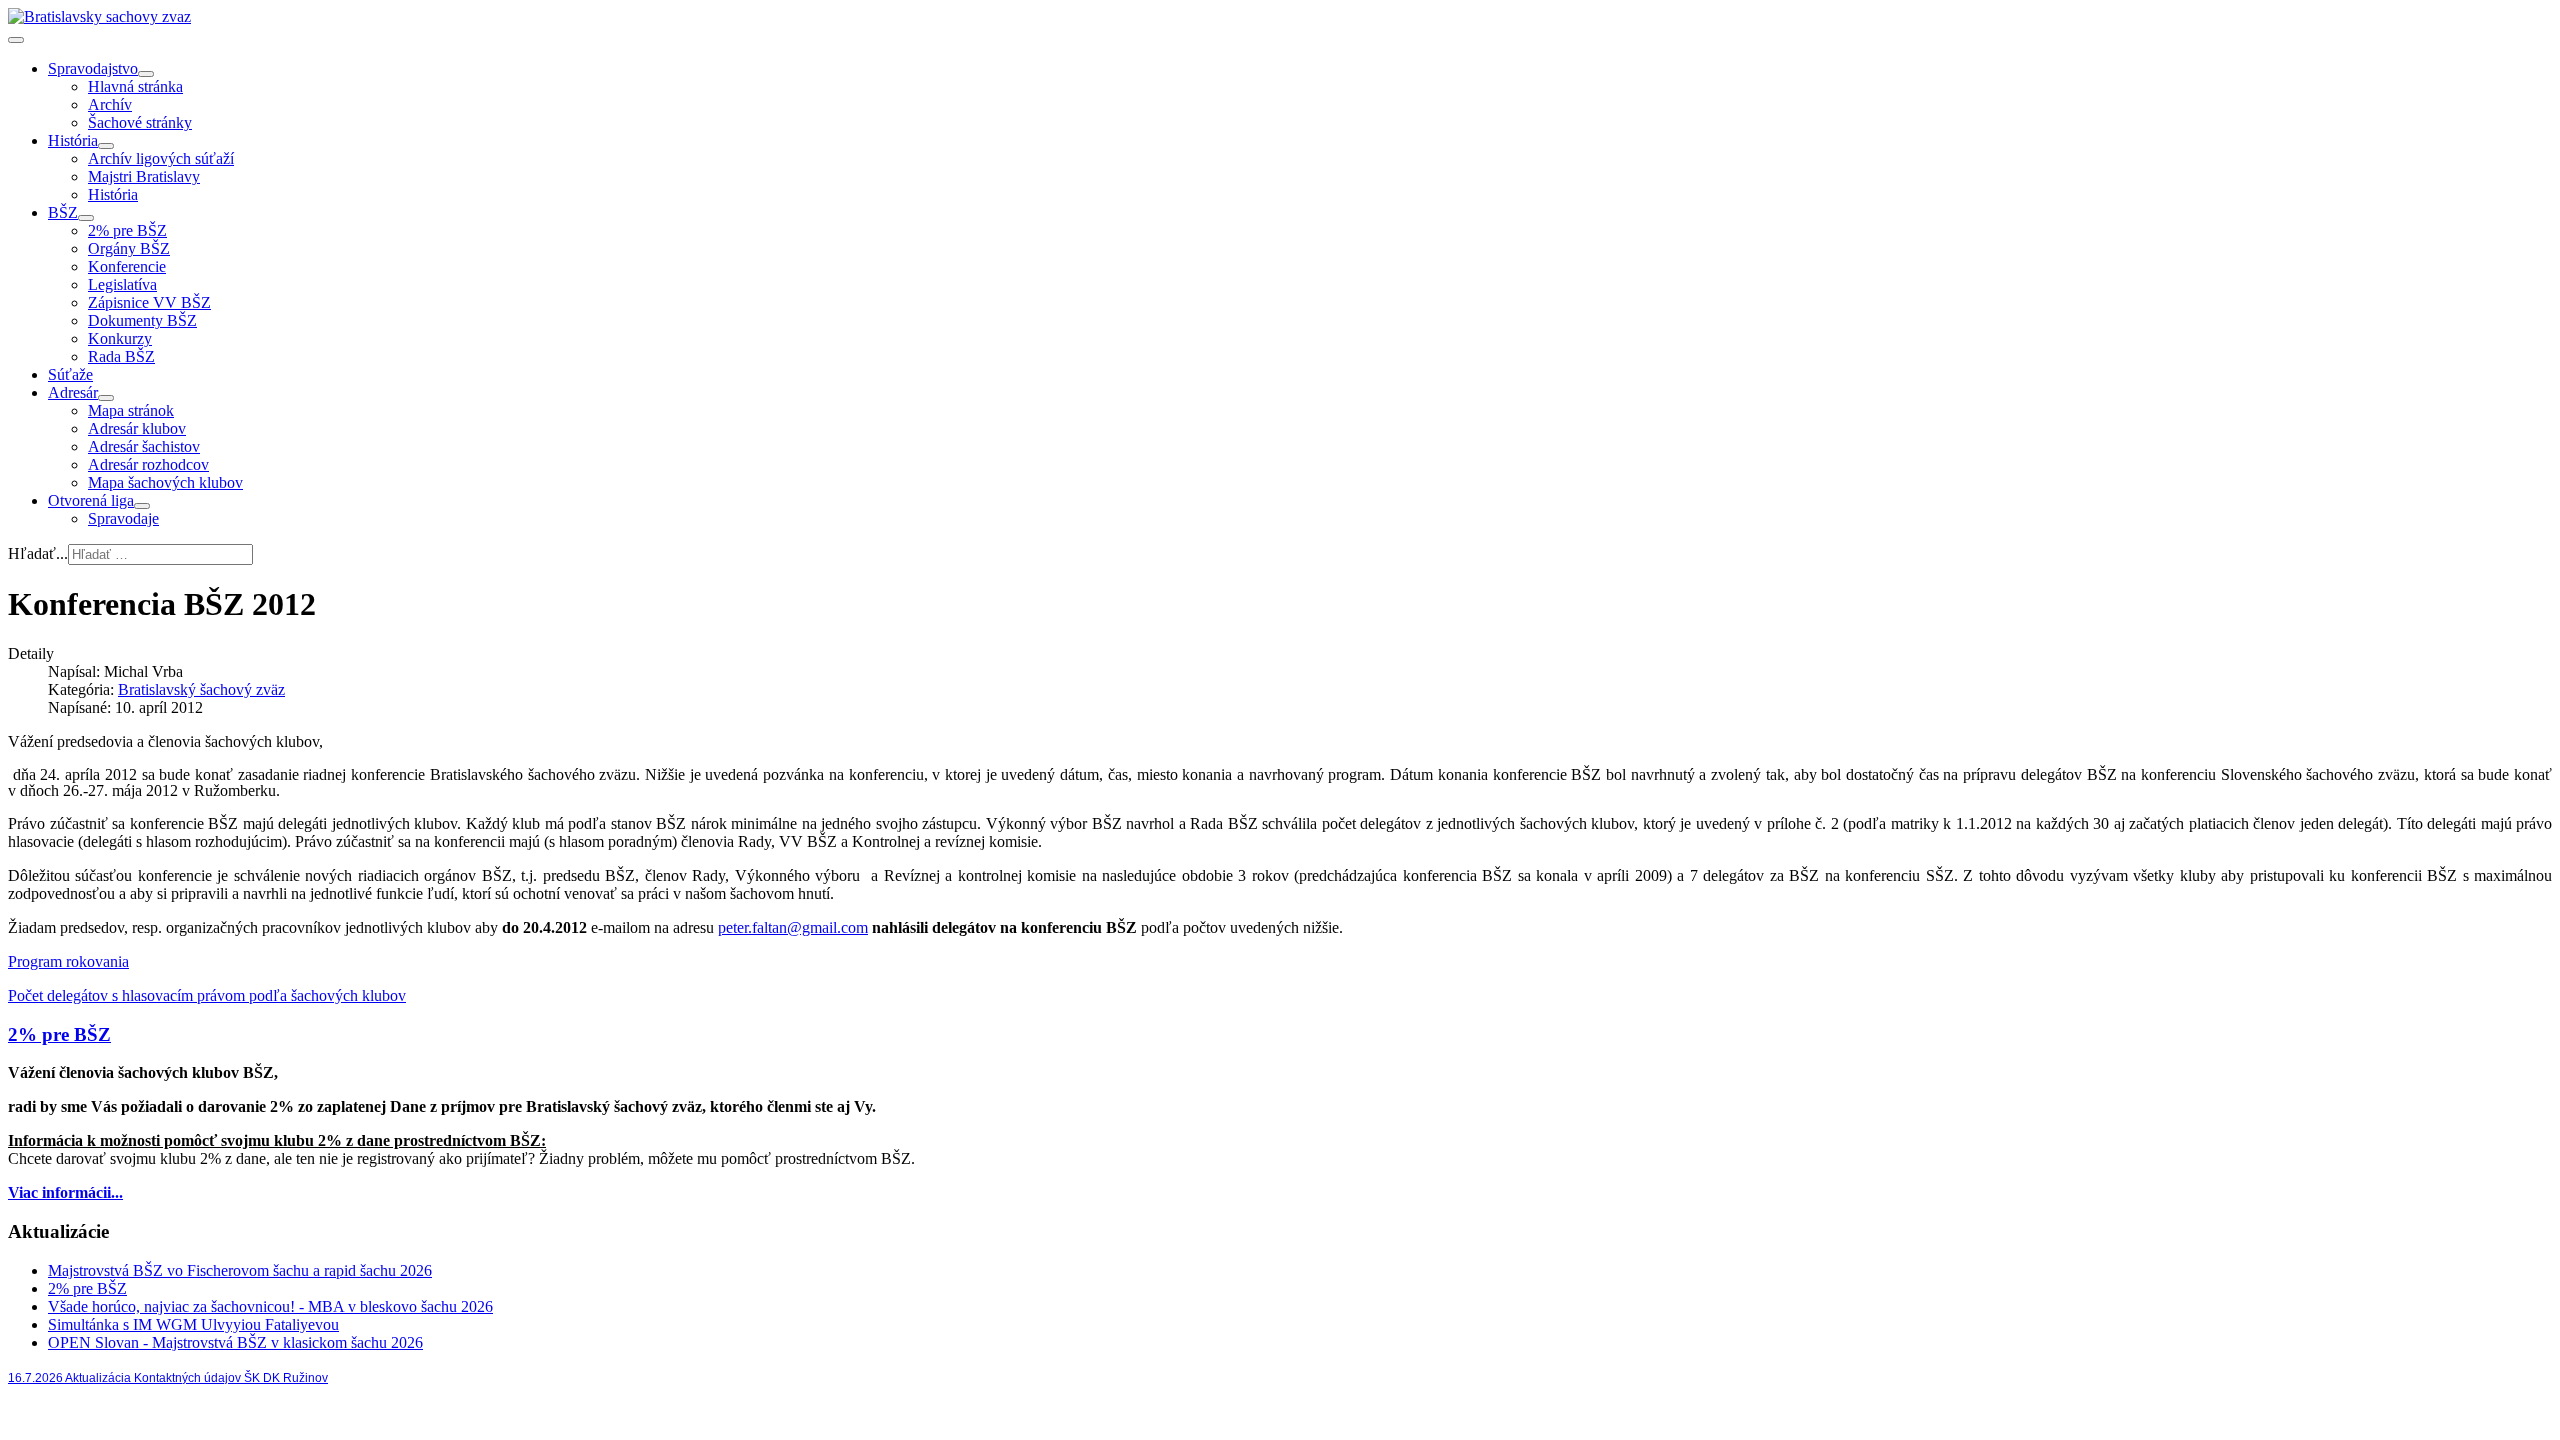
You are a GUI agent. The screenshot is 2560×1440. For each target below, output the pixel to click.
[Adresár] (106, 398)
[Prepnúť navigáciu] (16, 40)
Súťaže (70, 374)
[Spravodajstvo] (146, 74)
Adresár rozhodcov (148, 464)
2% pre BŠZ (127, 230)
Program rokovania (68, 961)
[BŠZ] (86, 218)
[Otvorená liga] (142, 506)
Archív (110, 104)
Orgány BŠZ (129, 248)
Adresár (73, 392)
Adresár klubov (137, 428)
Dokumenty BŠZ (142, 320)
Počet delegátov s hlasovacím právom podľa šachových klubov (207, 995)
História (73, 140)
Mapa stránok (131, 410)
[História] (106, 146)
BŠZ (63, 212)
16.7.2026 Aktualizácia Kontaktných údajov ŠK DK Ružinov (168, 1378)
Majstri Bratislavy (144, 176)
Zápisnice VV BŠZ (149, 302)
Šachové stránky (140, 122)
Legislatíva (122, 284)
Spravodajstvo (93, 68)
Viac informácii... (65, 1192)
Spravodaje (123, 518)
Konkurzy (120, 338)
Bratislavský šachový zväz (201, 689)
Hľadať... (38, 553)
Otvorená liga (91, 500)
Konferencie (127, 266)
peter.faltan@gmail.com (793, 927)
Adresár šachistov (144, 446)
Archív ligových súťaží (161, 158)
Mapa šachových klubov (165, 482)
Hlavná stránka (135, 86)
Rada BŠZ (121, 356)
